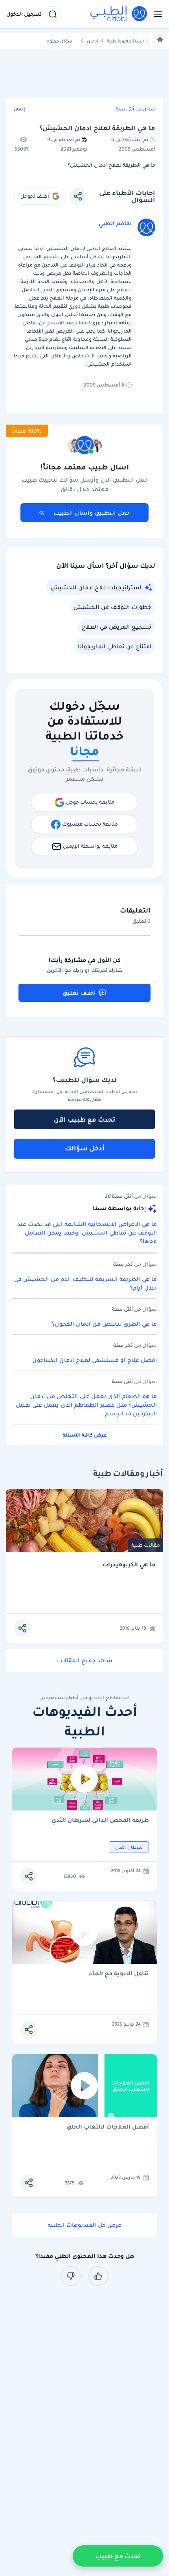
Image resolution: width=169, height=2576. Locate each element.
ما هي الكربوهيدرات (129, 1565)
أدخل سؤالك (85, 1148)
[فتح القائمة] (156, 14)
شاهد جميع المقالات (85, 1660)
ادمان (93, 41)
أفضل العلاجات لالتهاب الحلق (108, 2127)
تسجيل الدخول (24, 14)
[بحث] (53, 14)
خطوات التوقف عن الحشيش (112, 607)
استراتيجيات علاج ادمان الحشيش (96, 587)
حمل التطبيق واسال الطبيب (92, 513)
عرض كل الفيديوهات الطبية (84, 2225)
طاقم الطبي (115, 223)
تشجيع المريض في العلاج (117, 627)
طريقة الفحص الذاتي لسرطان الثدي (100, 1821)
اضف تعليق (79, 993)
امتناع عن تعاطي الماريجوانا (115, 646)
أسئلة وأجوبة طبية (125, 41)
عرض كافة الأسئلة (85, 1435)
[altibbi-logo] (119, 14)
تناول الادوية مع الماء (119, 1974)
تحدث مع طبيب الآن (84, 1119)
